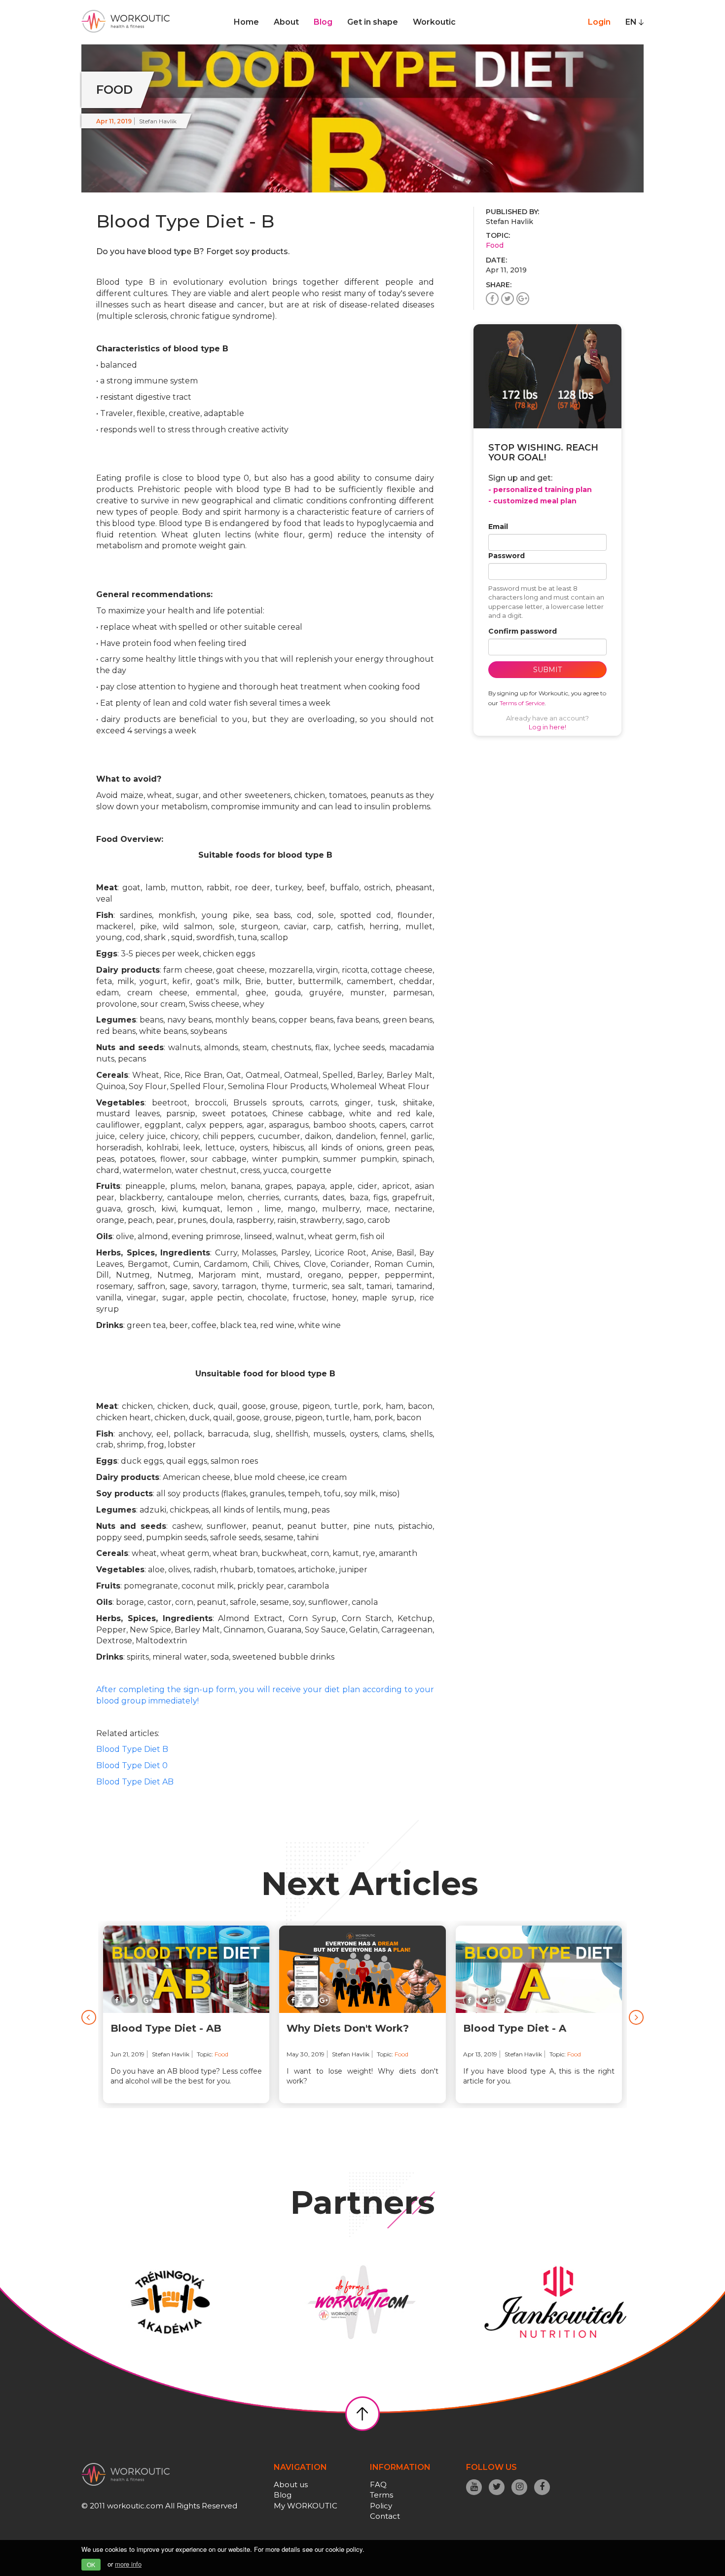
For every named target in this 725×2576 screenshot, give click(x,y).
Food (495, 245)
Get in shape (373, 22)
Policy (381, 2506)
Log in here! (547, 727)
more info (128, 2564)
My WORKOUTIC (306, 2506)
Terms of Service (522, 703)
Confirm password (523, 631)
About (286, 22)
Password (507, 556)
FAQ (378, 2484)
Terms (381, 2495)
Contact (385, 2516)
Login (599, 22)
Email (498, 527)
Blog (323, 22)
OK (91, 2564)
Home (246, 22)
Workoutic (434, 22)
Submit (547, 670)
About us (291, 2484)
